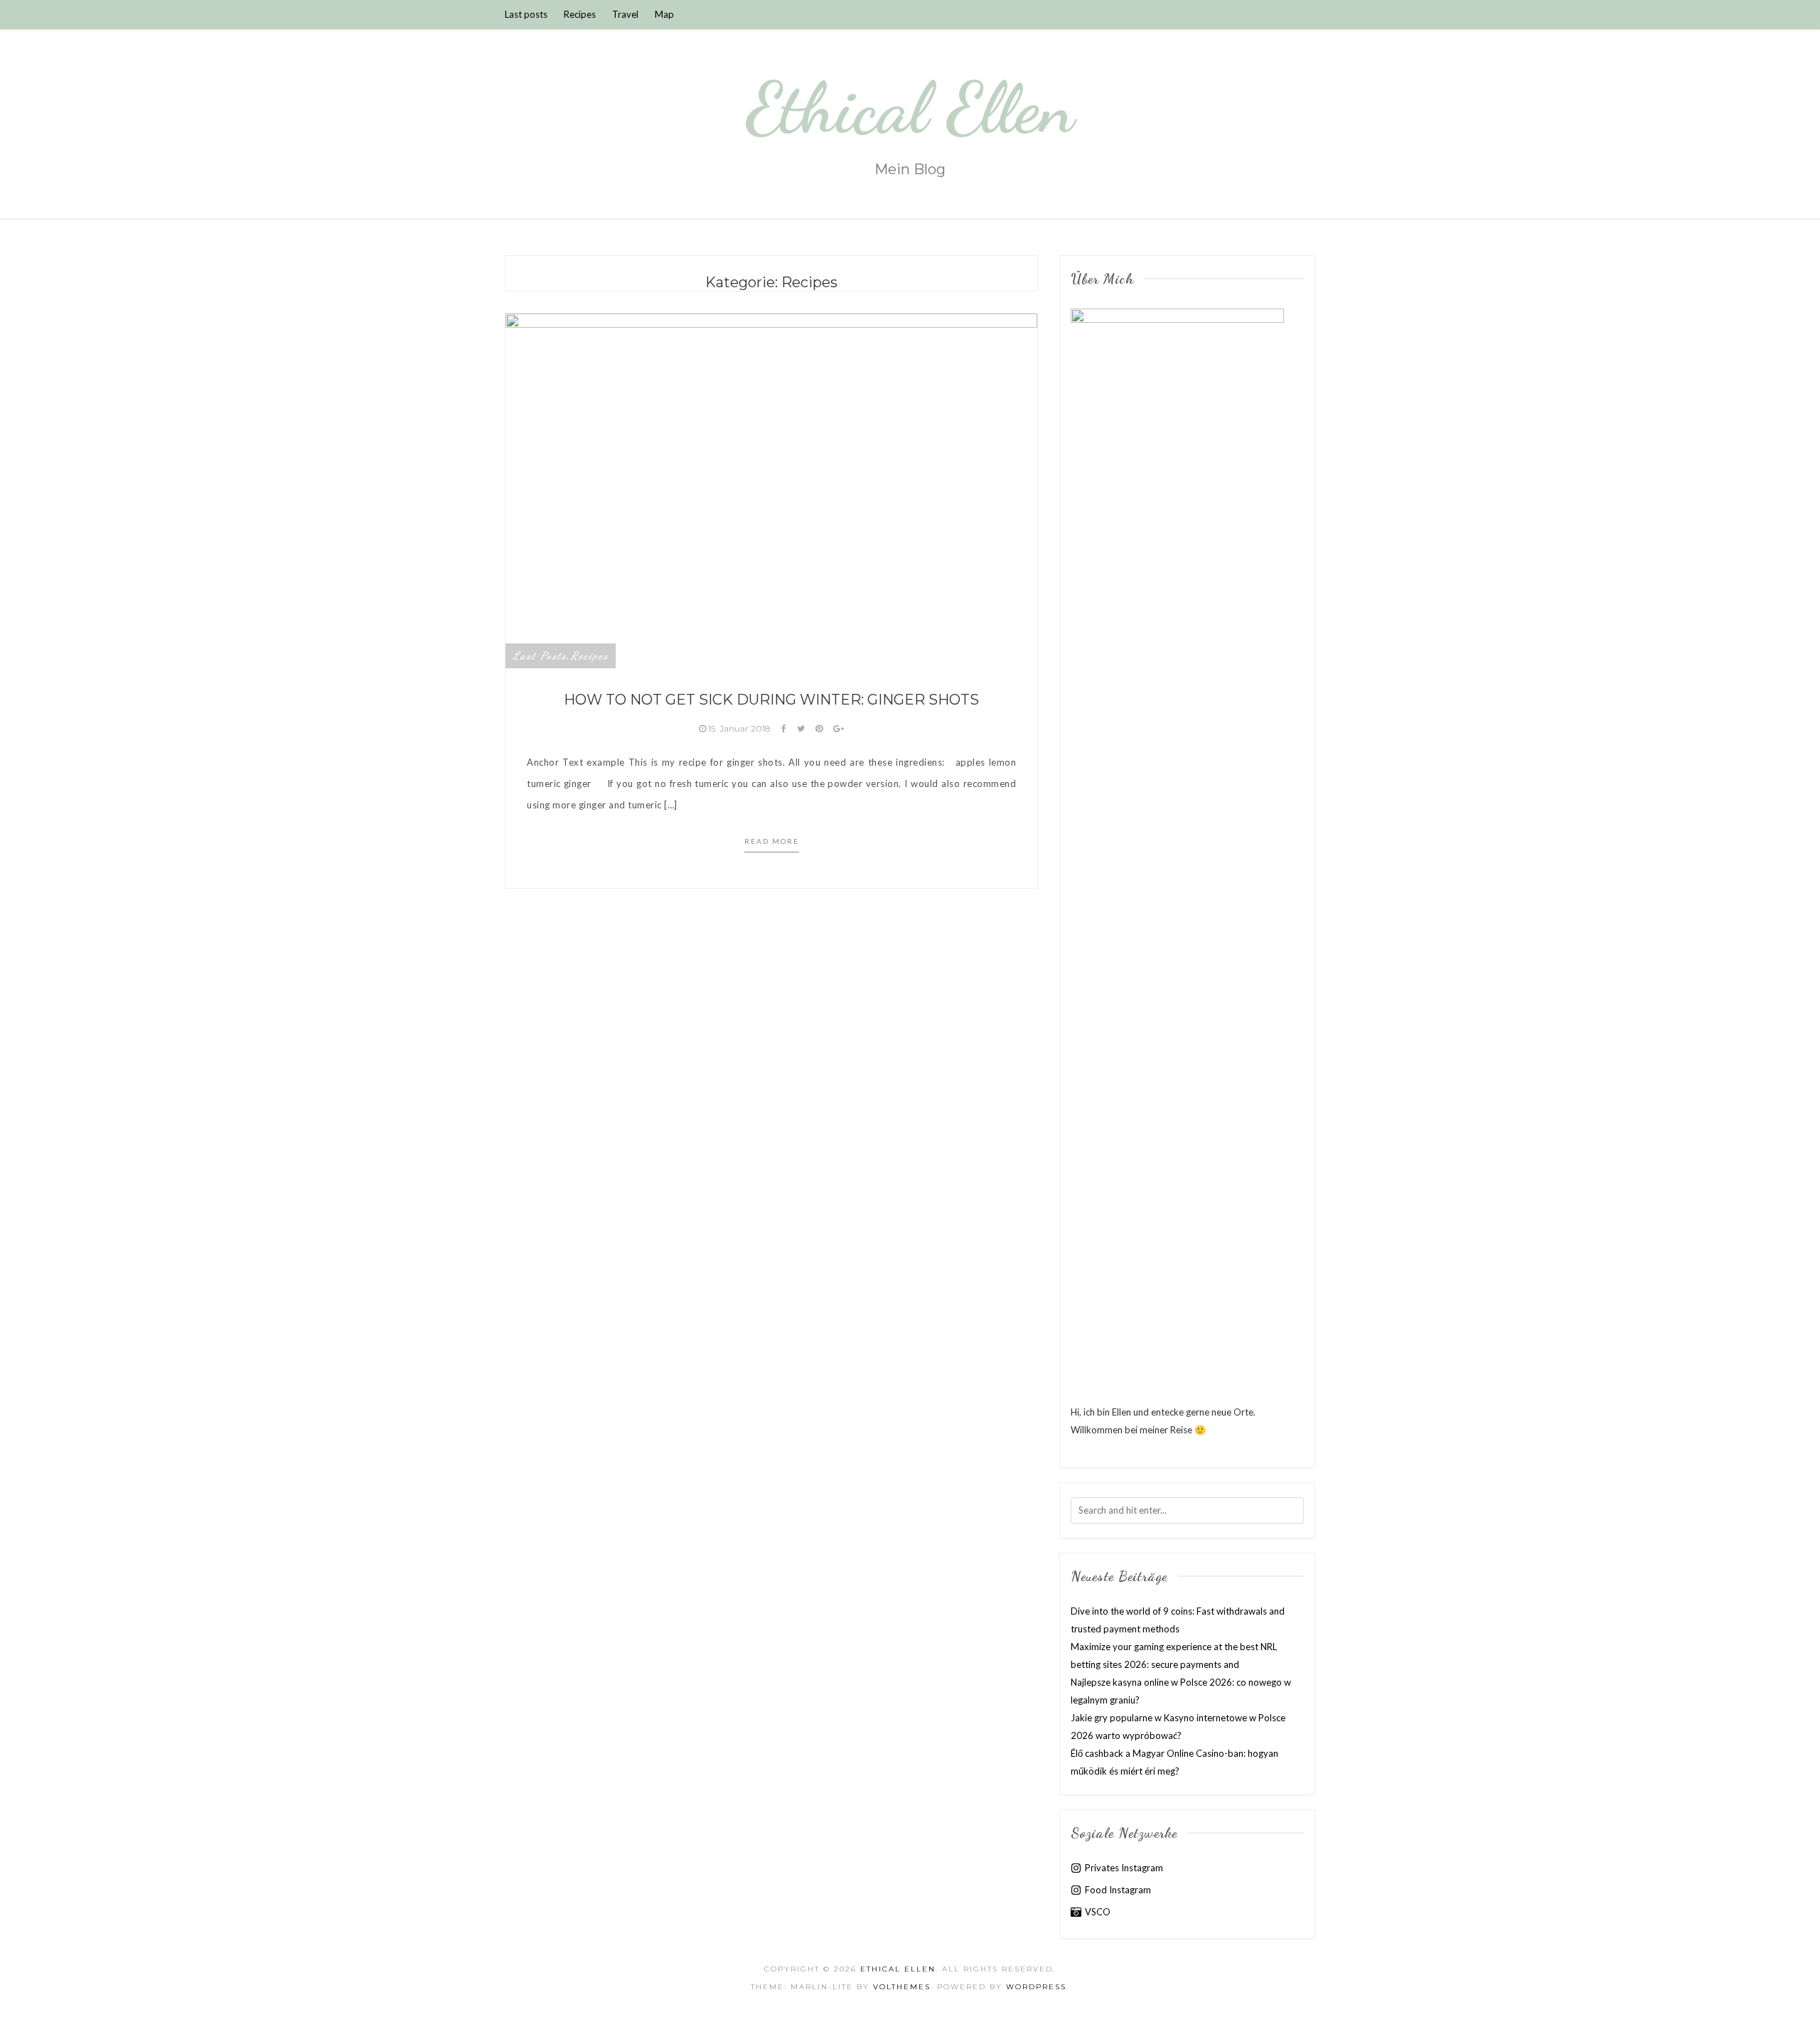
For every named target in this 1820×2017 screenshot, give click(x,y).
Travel (625, 14)
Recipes (580, 14)
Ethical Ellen (910, 108)
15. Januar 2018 (739, 728)
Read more (772, 841)
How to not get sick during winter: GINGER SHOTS (771, 700)
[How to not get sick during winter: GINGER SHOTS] (771, 490)
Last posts (526, 14)
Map (664, 14)
